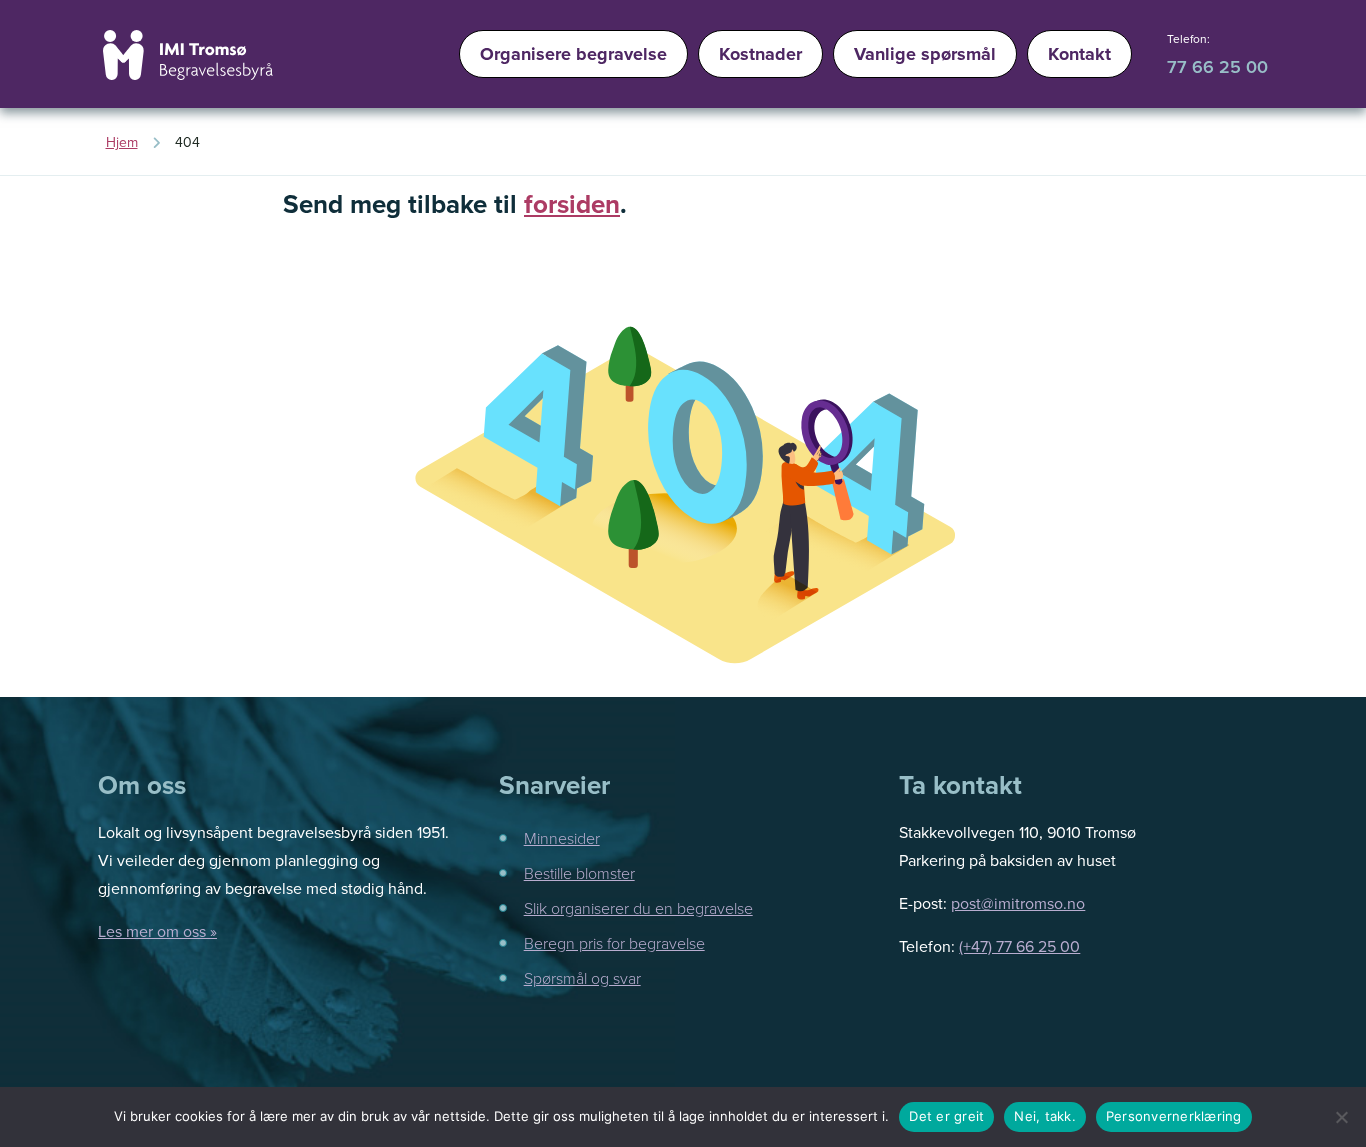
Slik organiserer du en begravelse (638, 908)
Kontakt (1079, 54)
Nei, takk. (1045, 1116)
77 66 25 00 (1217, 66)
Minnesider (562, 838)
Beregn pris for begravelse (614, 943)
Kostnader (760, 54)
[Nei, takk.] (1341, 1117)
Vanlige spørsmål (925, 54)
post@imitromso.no (1018, 903)
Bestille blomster (579, 873)
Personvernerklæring (1174, 1116)
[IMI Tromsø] (188, 55)
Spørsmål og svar (582, 978)
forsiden (572, 204)
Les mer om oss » (157, 931)
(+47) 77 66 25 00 (1019, 946)
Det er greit (946, 1116)
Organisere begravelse (573, 54)
